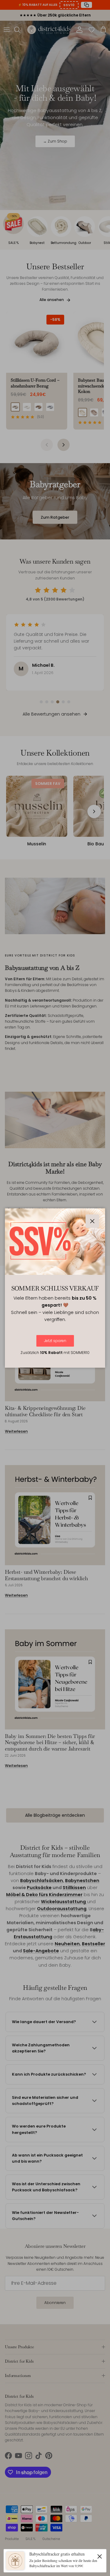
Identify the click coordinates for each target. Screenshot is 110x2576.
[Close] (100, 2556)
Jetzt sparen (55, 1341)
